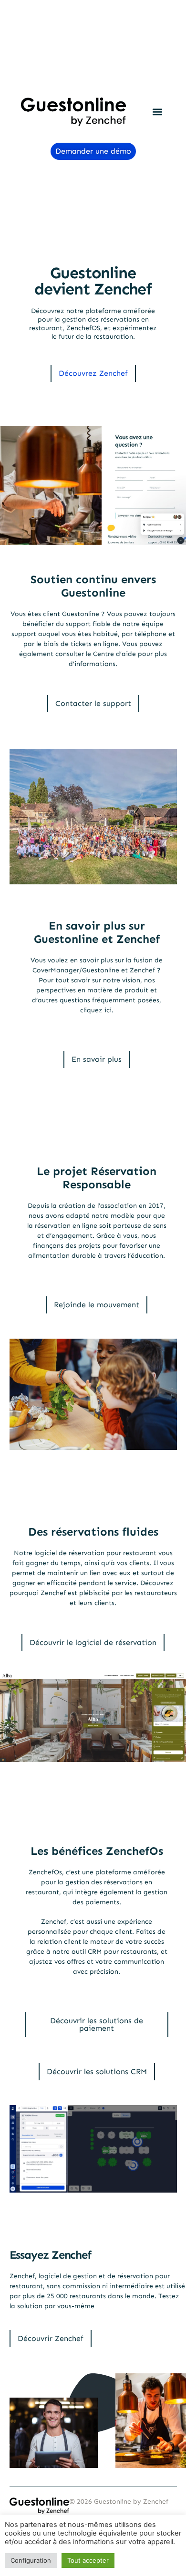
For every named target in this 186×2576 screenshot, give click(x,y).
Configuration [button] (31, 2563)
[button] (157, 112)
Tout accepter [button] (88, 2563)
